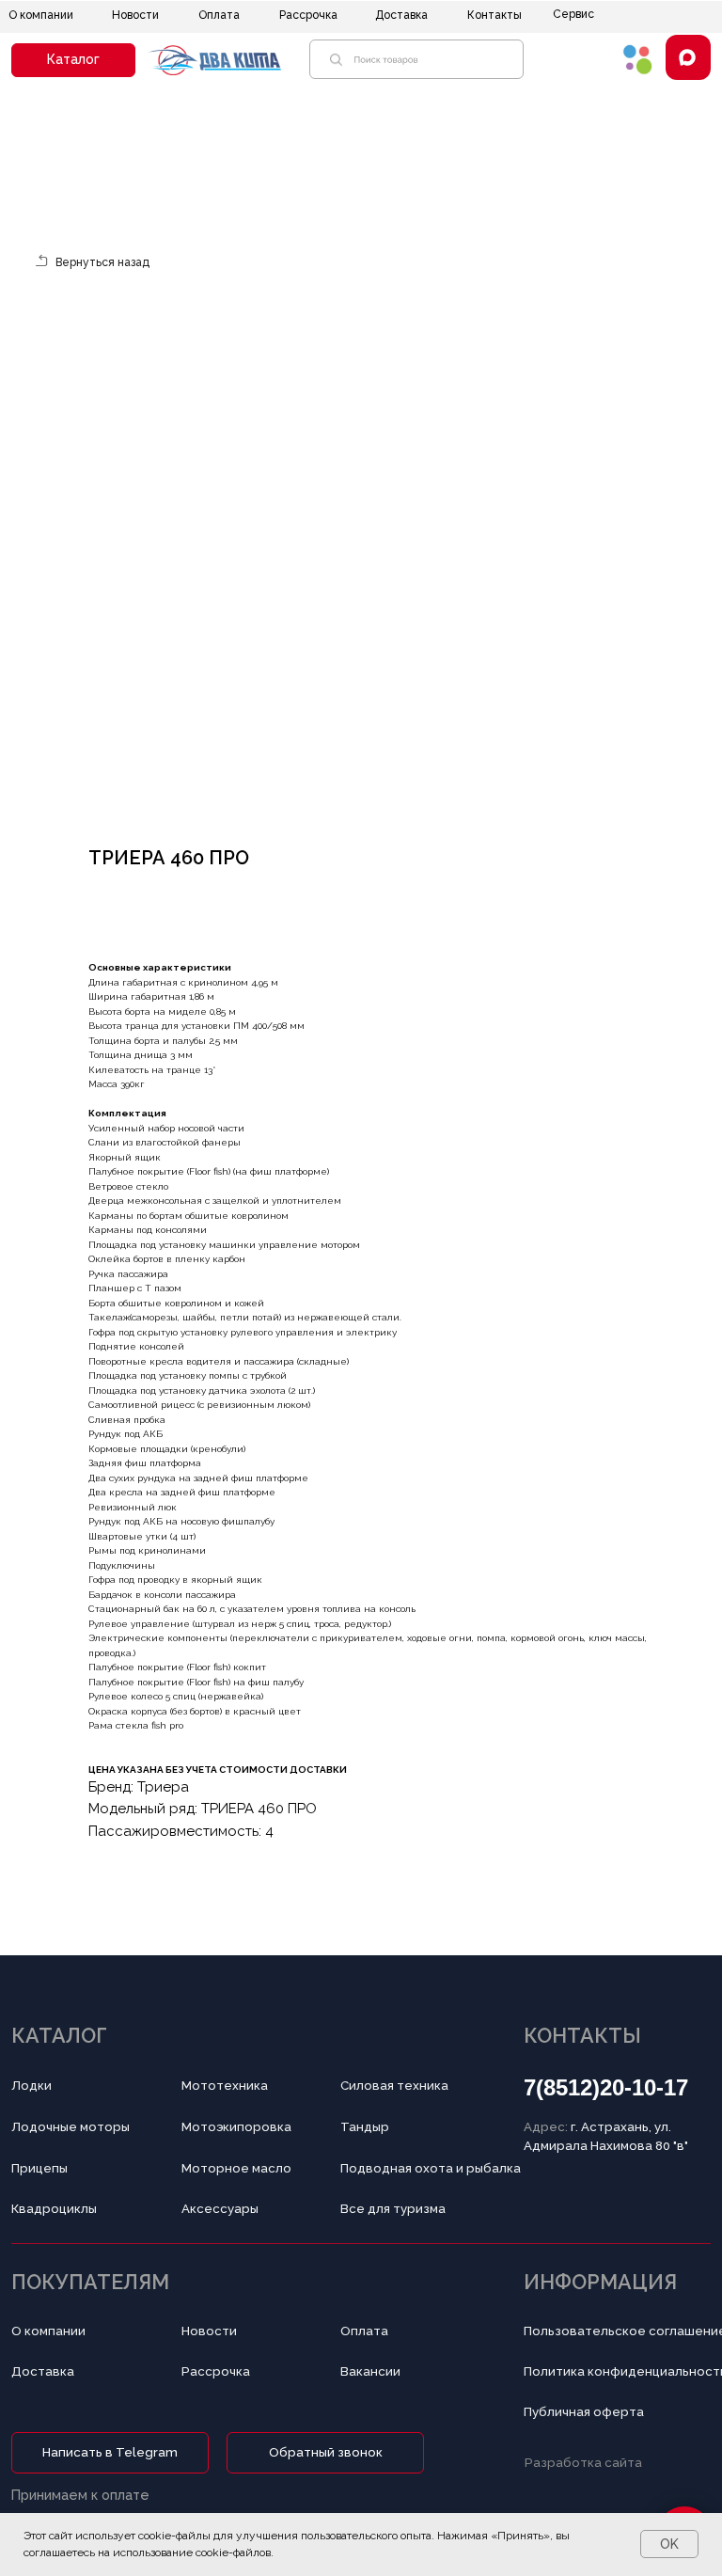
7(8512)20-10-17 (606, 2087)
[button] (73, 60)
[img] (638, 59)
